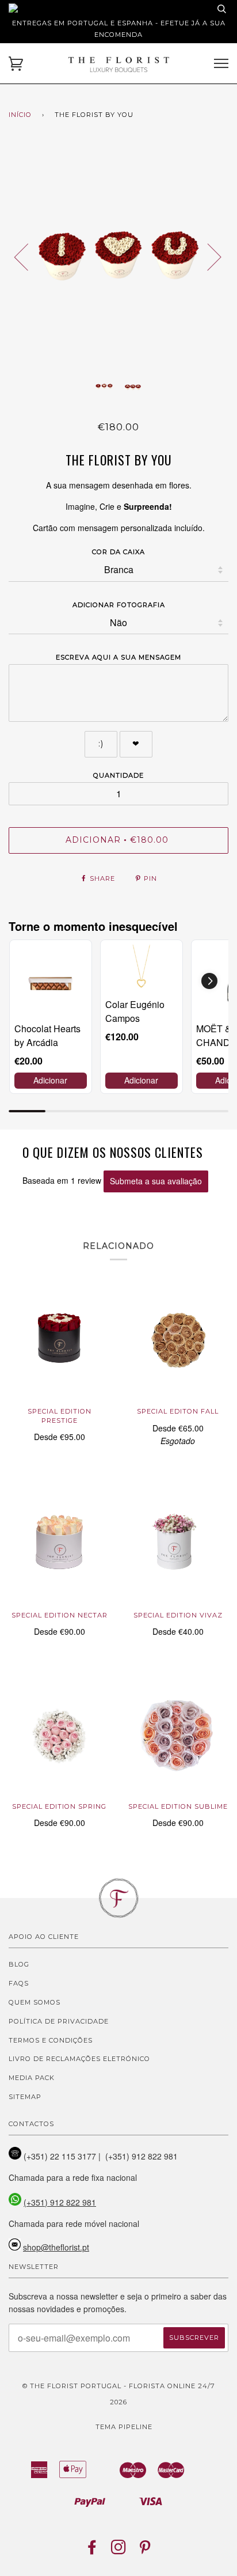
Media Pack (32, 2078)
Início (20, 115)
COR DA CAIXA (118, 552)
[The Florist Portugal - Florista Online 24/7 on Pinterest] (145, 2551)
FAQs (19, 1983)
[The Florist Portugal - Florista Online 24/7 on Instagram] (119, 2551)
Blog (19, 1964)
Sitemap (25, 2097)
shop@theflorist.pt (56, 2247)
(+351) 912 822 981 (60, 2202)
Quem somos (35, 2002)
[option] (118, 256)
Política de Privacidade (59, 2021)
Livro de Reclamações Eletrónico (79, 2059)
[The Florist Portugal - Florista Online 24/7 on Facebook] (92, 2551)
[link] (51, 981)
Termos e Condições (51, 2040)
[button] (209, 981)
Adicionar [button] (50, 1080)
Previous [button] (28, 256)
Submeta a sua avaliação (156, 1181)
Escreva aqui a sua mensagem (118, 657)
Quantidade (118, 775)
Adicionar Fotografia (119, 605)
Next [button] (207, 256)
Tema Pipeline (124, 2427)
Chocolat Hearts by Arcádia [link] (47, 1035)
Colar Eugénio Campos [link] (135, 1011)
